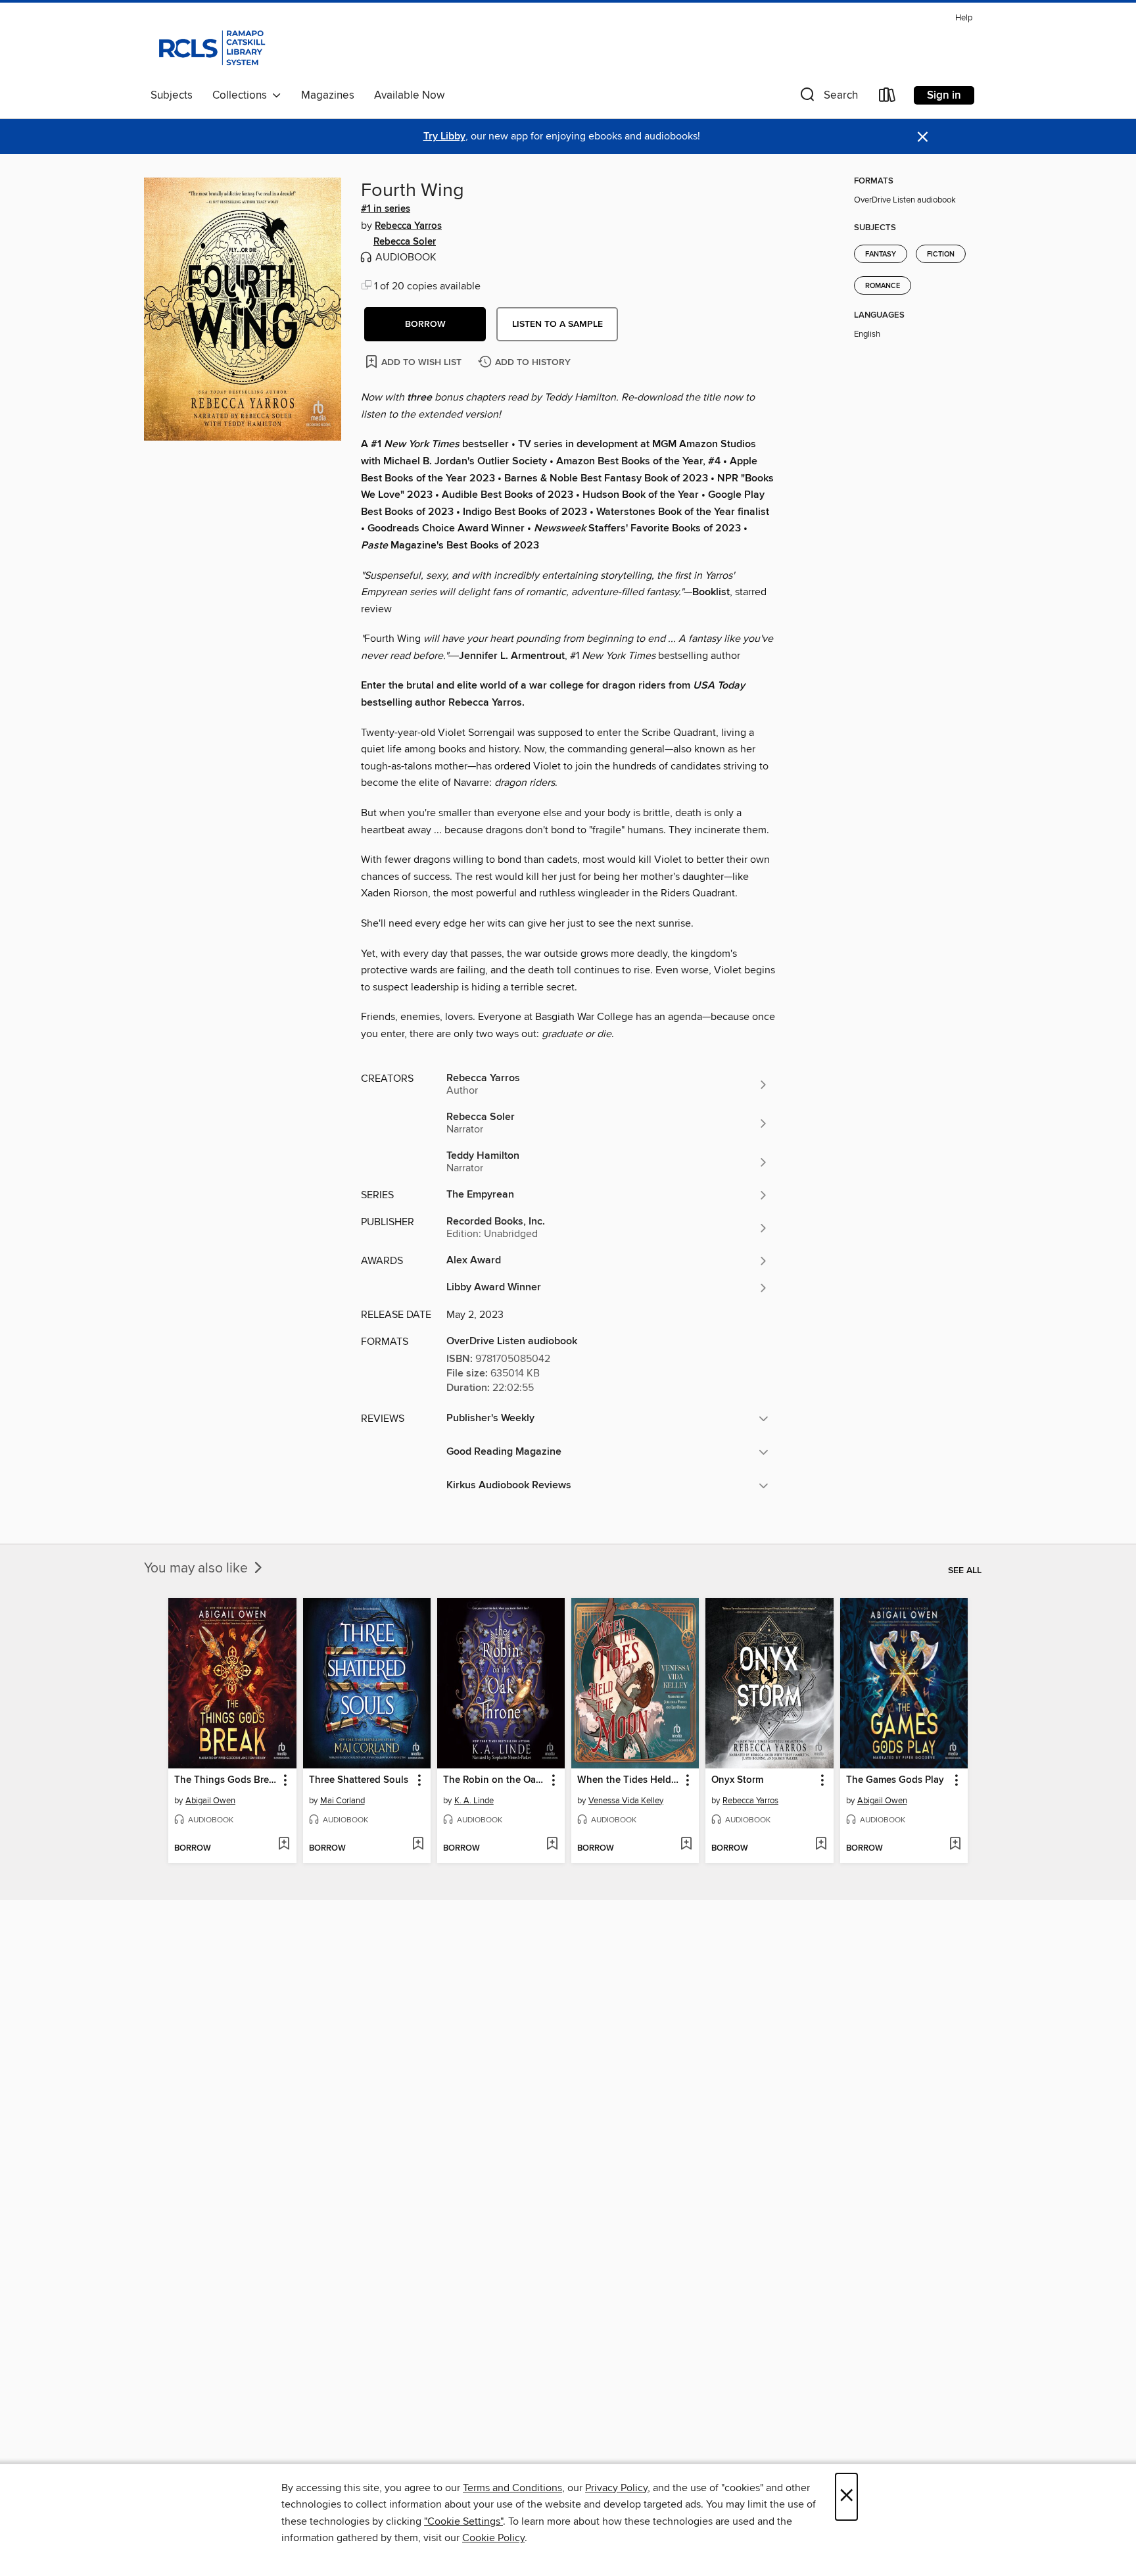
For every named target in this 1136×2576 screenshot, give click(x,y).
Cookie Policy (493, 2538)
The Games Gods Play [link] (895, 1780)
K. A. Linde (474, 1801)
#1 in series (386, 209)
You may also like (198, 1568)
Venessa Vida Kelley (626, 1801)
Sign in (944, 95)
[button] (828, 98)
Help (964, 18)
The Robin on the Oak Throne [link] (495, 1780)
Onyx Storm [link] (737, 1780)
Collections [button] (242, 95)
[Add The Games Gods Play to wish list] (955, 1845)
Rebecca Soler (405, 242)
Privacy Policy (616, 2488)
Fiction (941, 255)
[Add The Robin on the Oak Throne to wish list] (552, 1845)
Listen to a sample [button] (557, 324)
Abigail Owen (210, 1801)
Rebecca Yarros (408, 226)
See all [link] (965, 1570)
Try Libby (444, 136)
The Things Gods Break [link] (226, 1780)
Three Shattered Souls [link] (359, 1780)
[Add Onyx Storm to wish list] (821, 1845)
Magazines (328, 95)
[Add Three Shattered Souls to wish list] (418, 1845)
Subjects (172, 95)
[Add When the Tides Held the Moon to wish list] (686, 1845)
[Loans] (887, 98)
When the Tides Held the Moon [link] (629, 1780)
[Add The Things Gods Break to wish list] (284, 1845)
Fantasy (881, 255)
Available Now (409, 95)
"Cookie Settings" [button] (463, 2521)
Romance (883, 286)
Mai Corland (343, 1801)
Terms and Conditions (512, 2488)
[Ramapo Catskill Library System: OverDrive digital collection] (211, 45)
